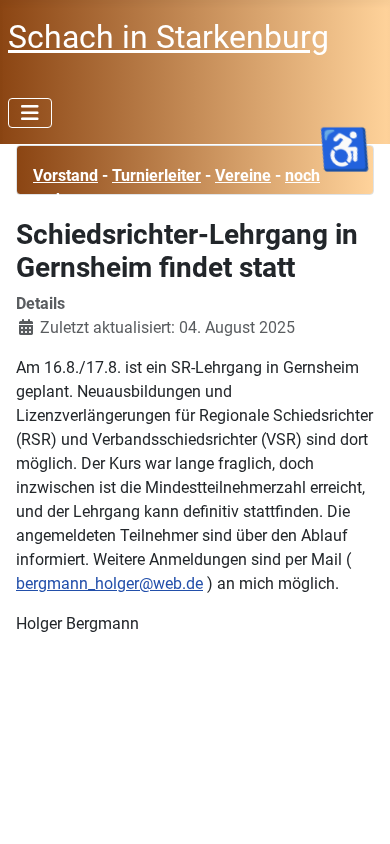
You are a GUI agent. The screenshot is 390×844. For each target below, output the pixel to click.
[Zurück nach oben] (355, 807)
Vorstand (65, 175)
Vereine (243, 175)
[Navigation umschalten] (30, 113)
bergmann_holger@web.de (109, 583)
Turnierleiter (156, 175)
